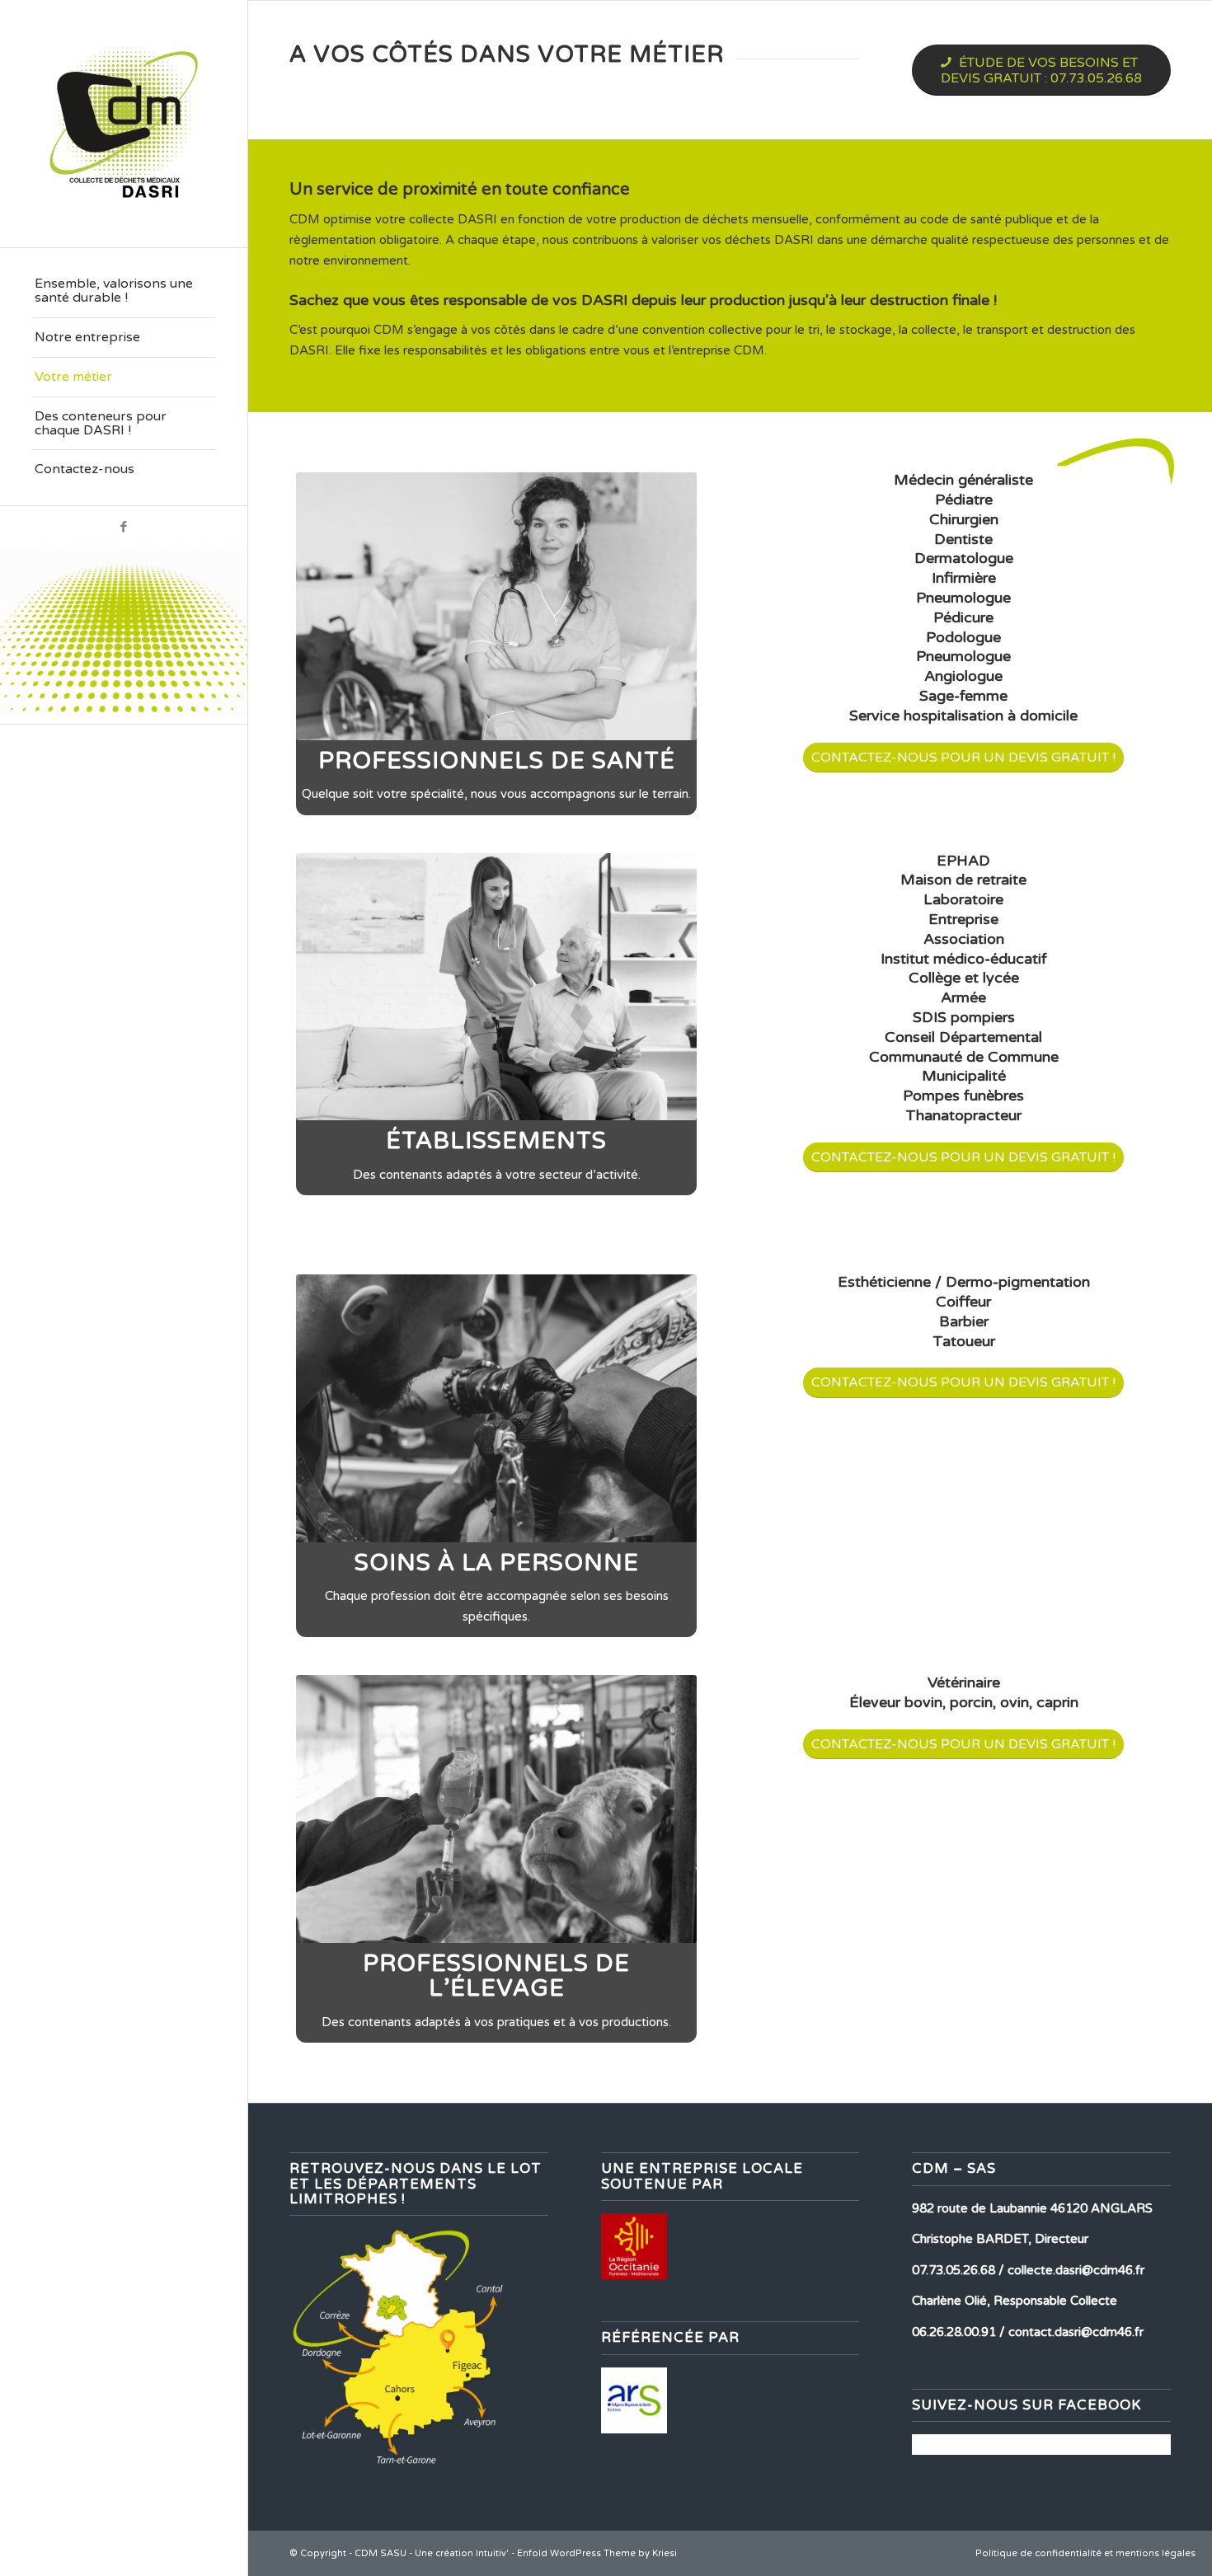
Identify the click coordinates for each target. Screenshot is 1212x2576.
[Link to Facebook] (124, 527)
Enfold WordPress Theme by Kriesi (597, 2553)
